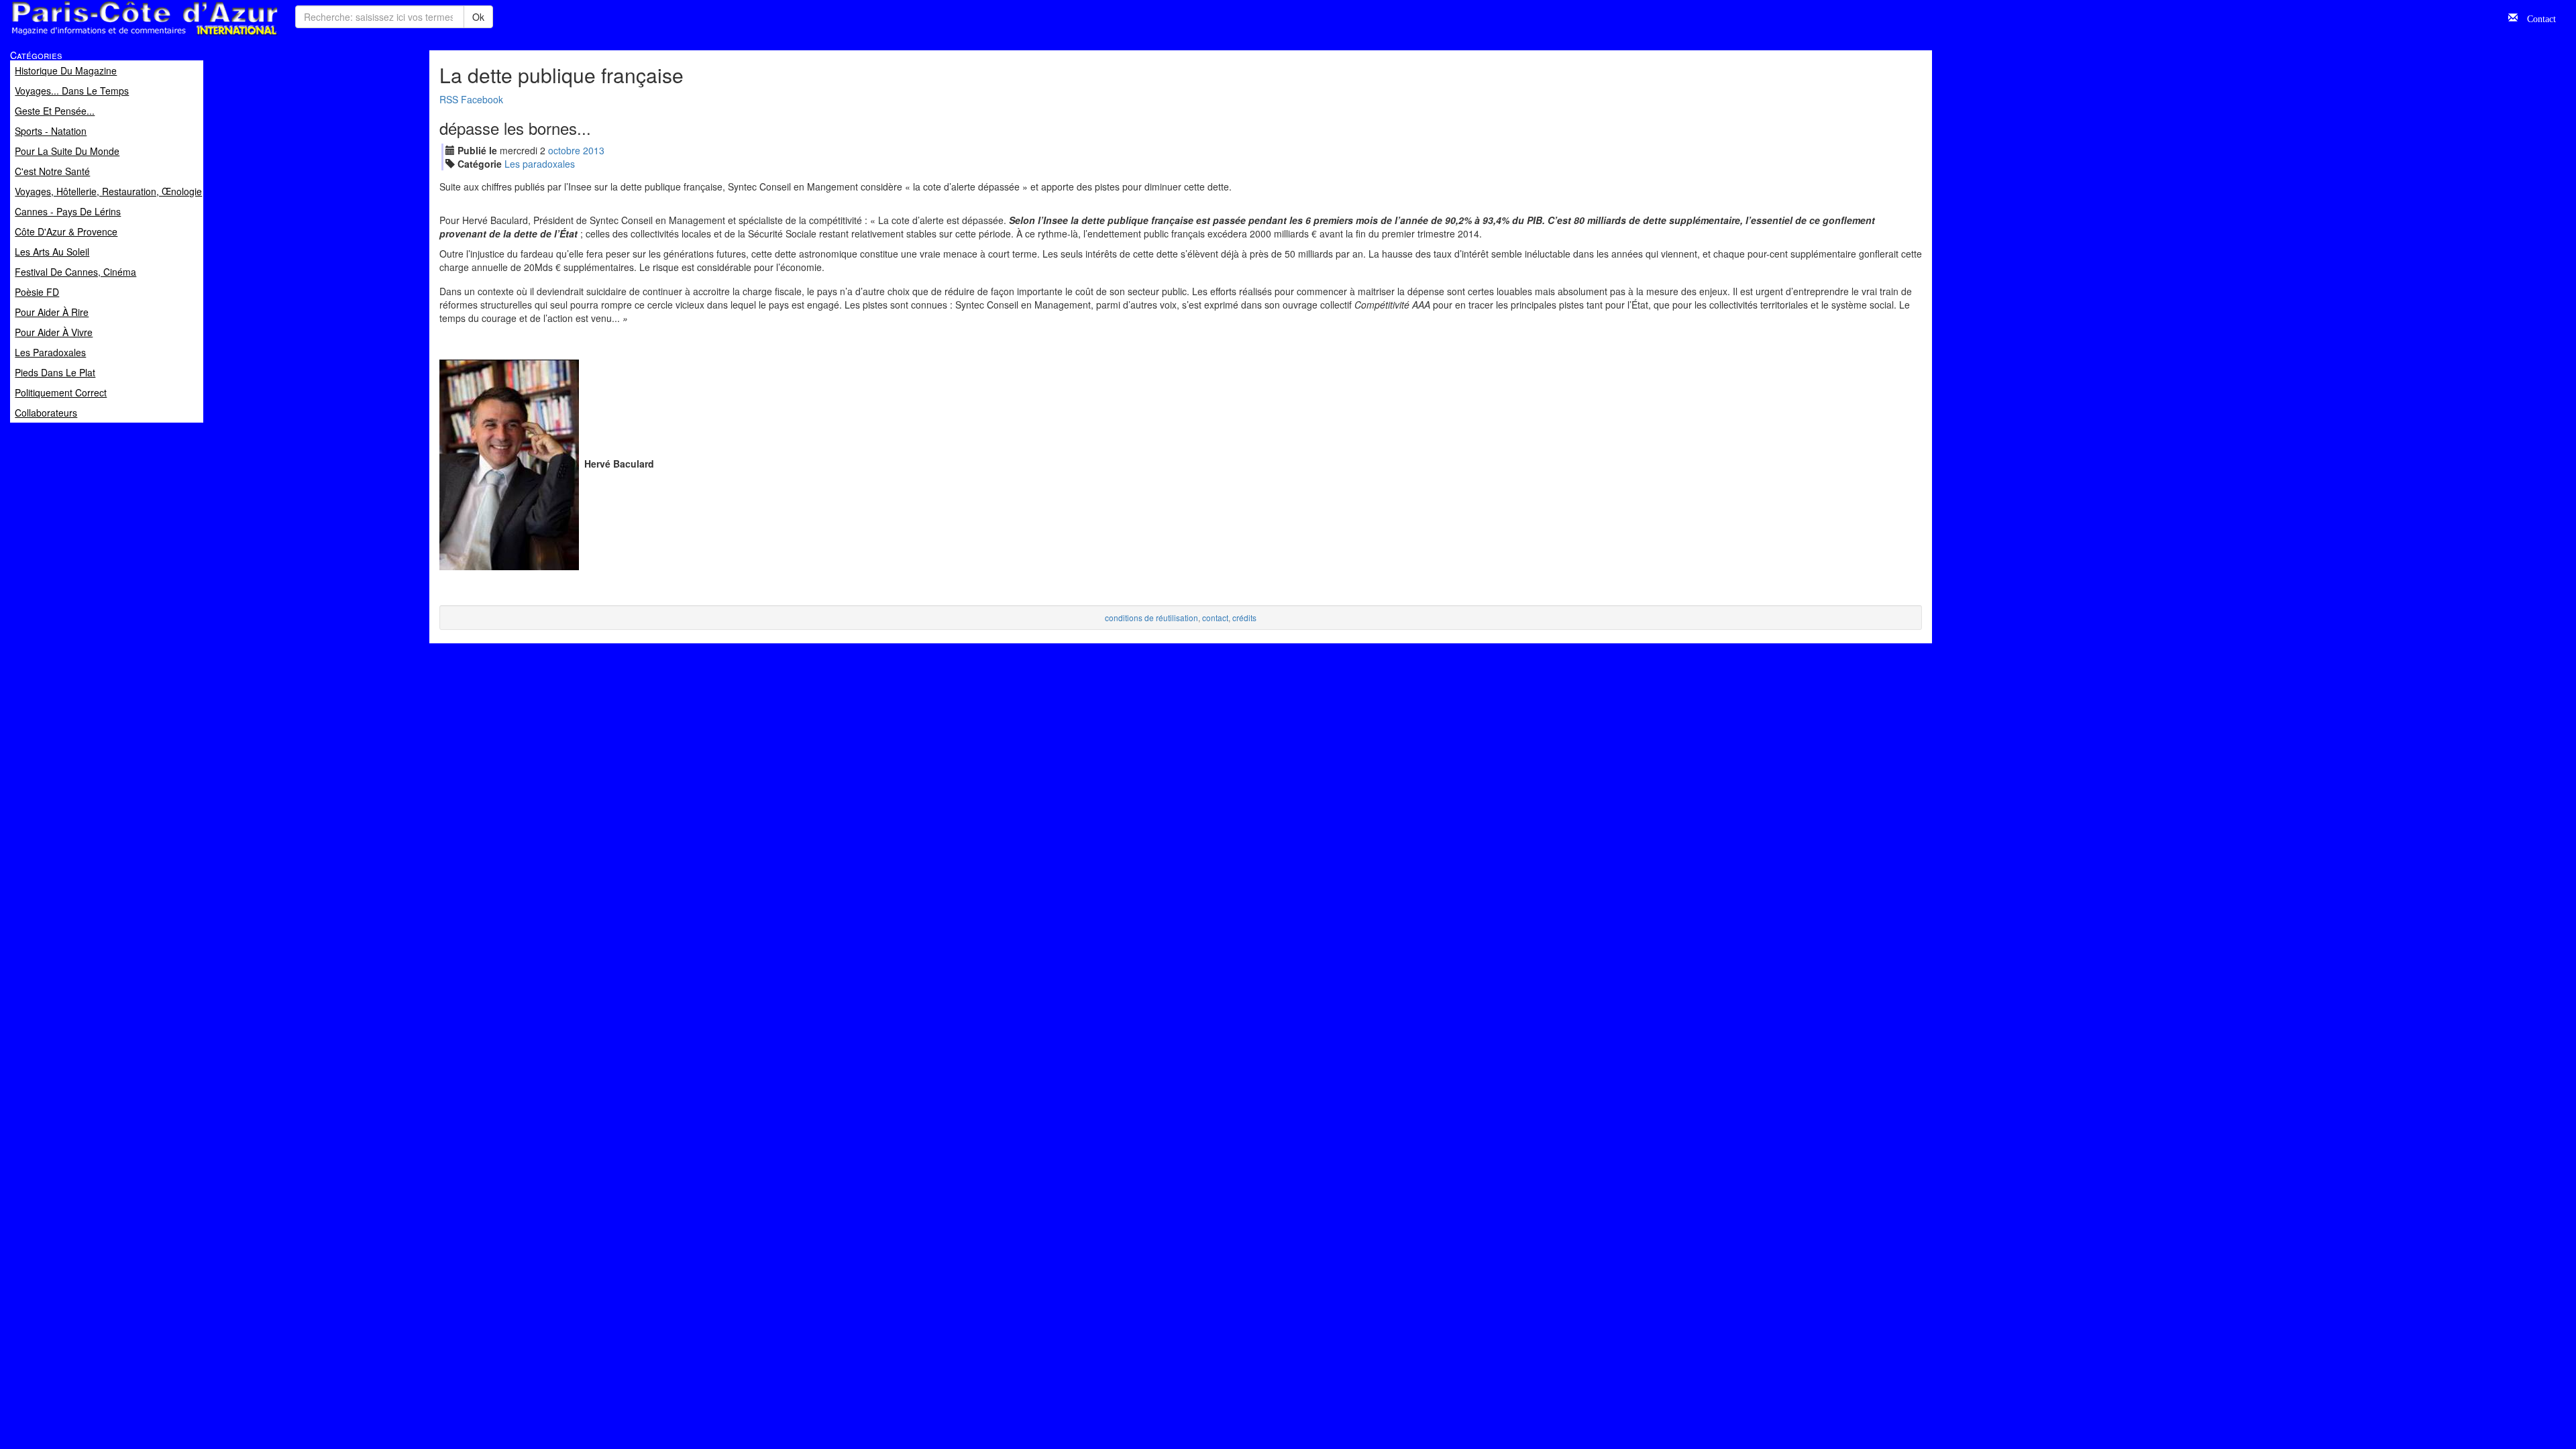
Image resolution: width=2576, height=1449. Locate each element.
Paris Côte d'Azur (115, 36)
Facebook (482, 99)
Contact (2537, 17)
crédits (1244, 618)
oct (564, 150)
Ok (478, 17)
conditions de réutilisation (1151, 618)
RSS (449, 99)
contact (1215, 618)
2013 (594, 150)
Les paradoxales (540, 164)
